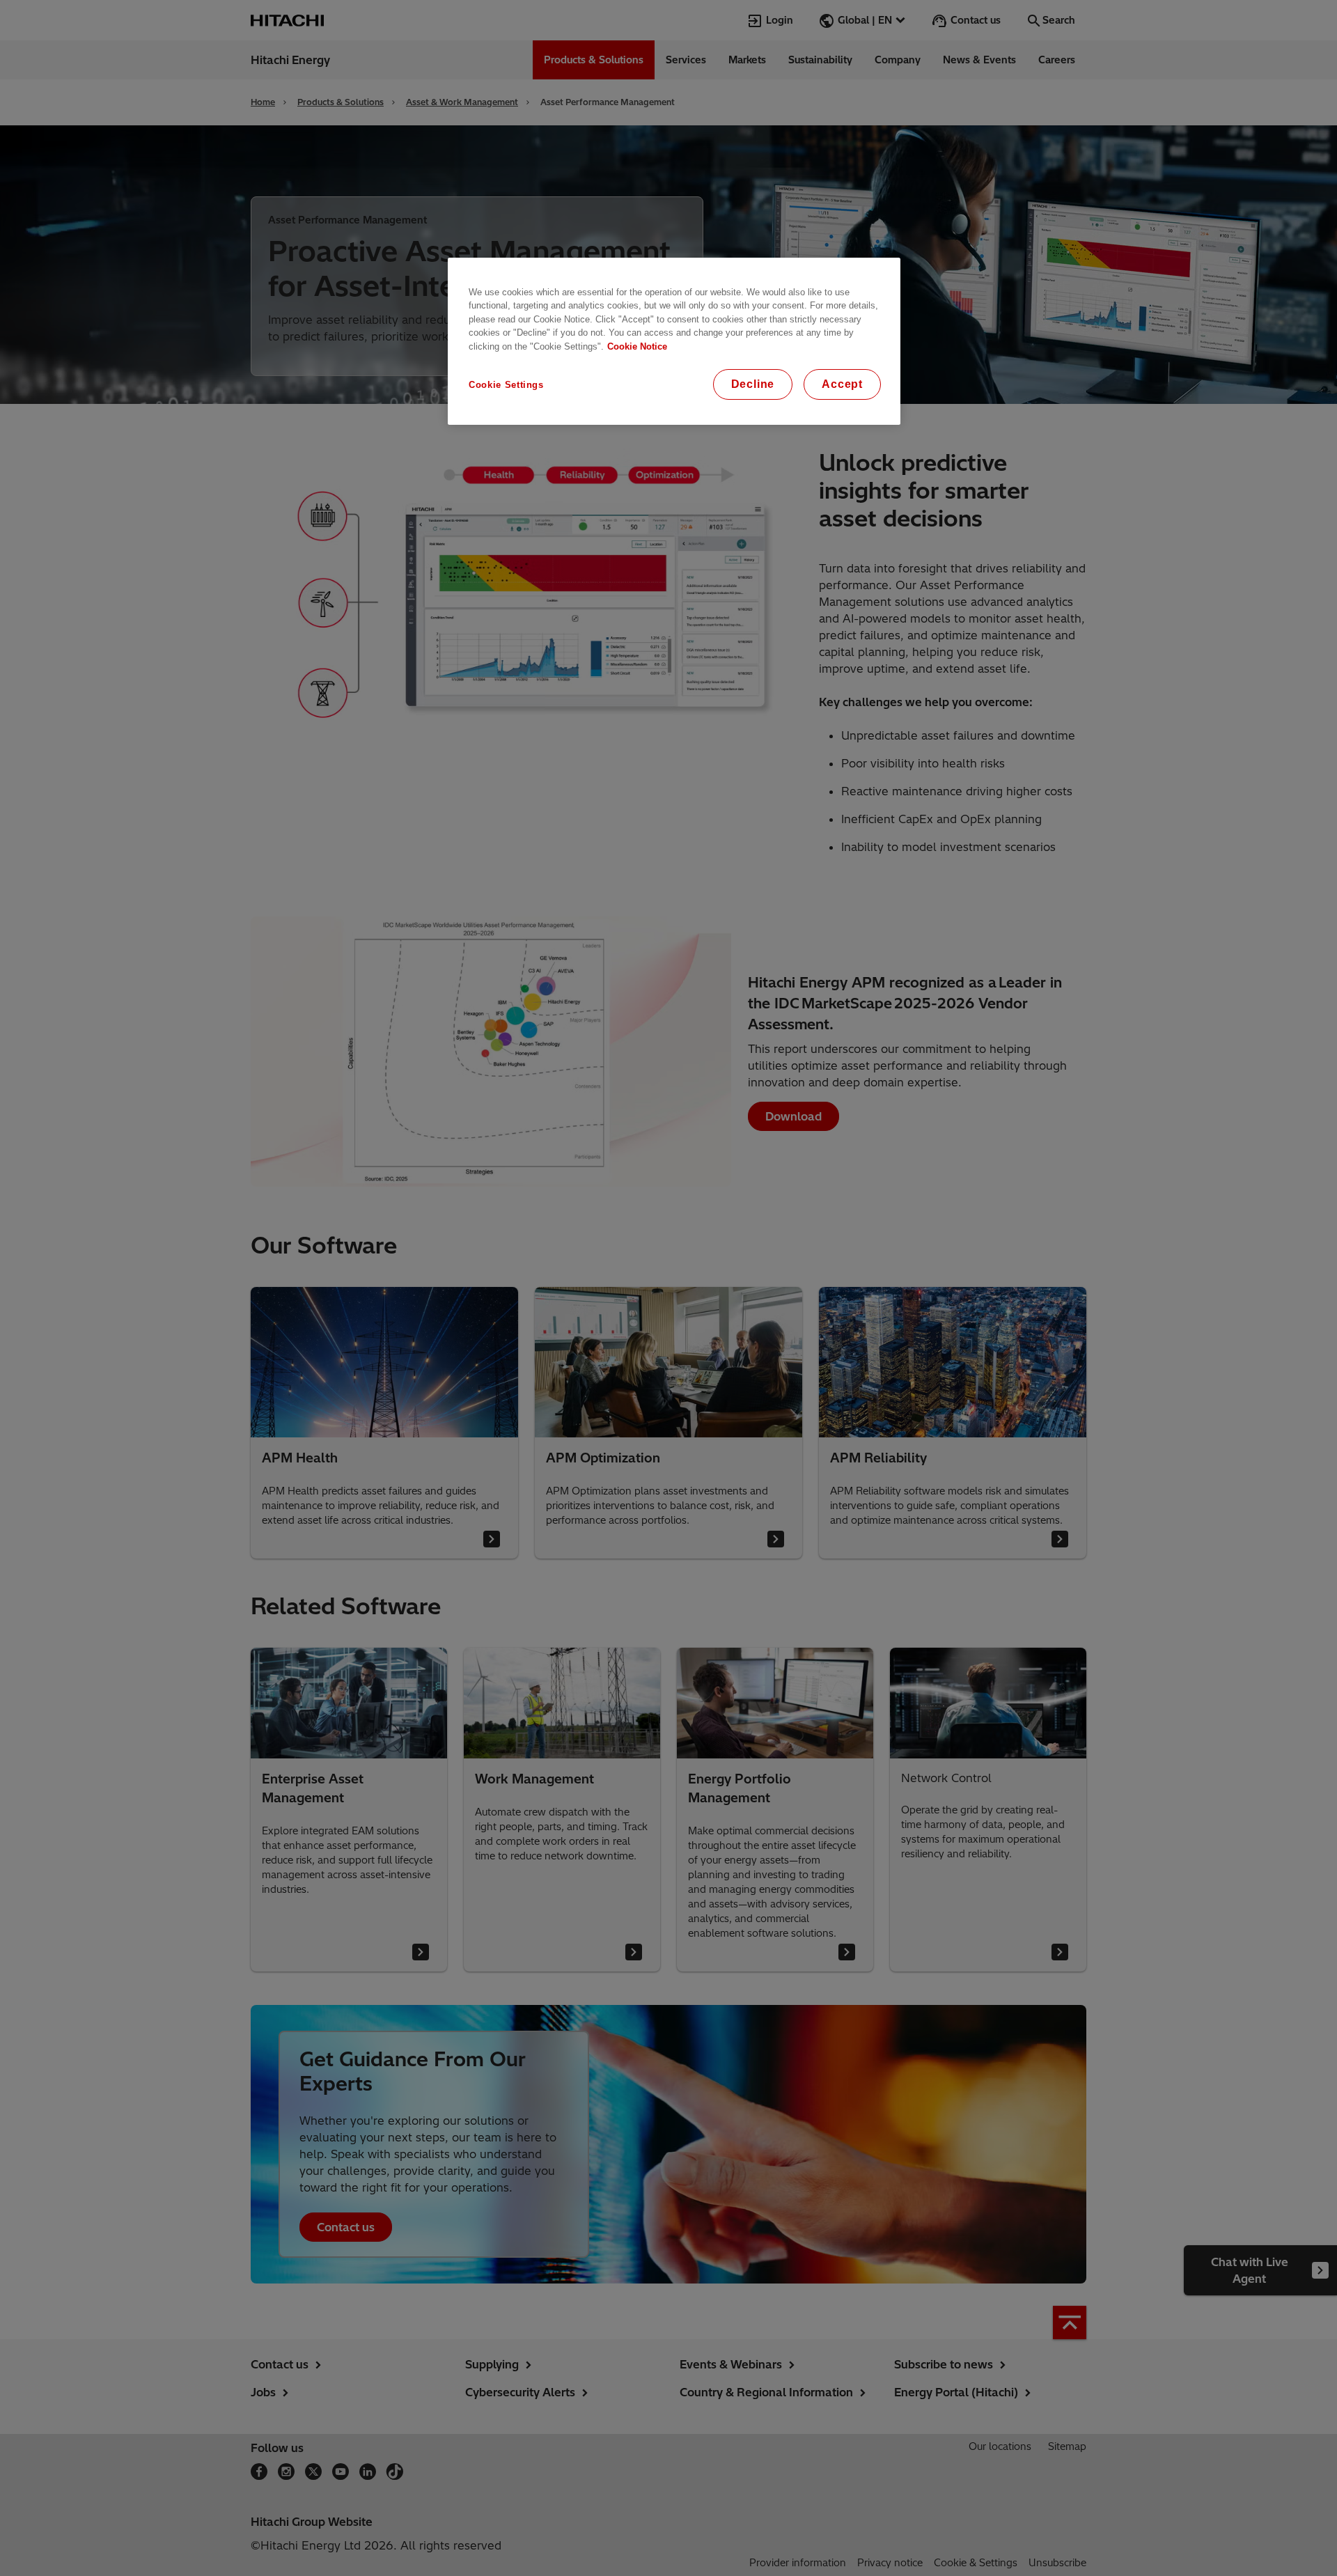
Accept (842, 384)
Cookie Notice (637, 346)
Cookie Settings (506, 385)
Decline (753, 384)
